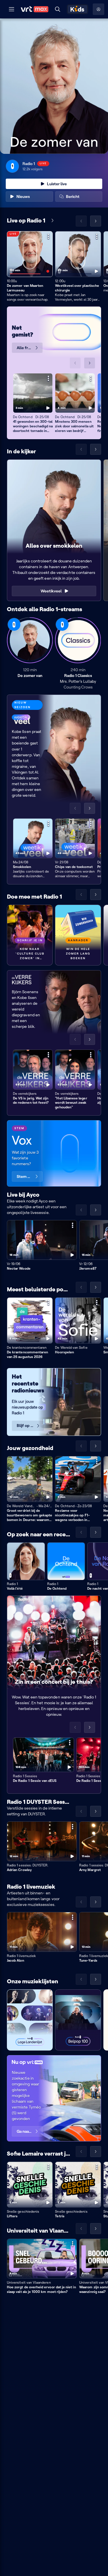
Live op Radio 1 (26, 220)
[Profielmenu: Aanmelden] (98, 9)
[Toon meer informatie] (48, 236)
